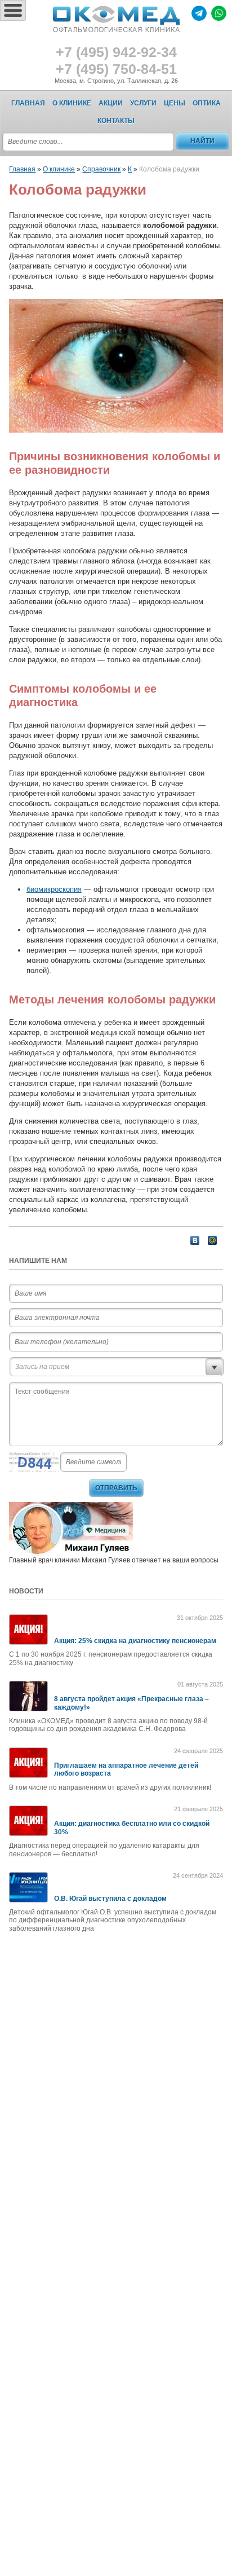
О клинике (72, 103)
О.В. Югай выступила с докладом (110, 1899)
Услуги (143, 103)
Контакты (116, 121)
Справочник (101, 169)
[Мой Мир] (213, 1240)
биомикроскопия (54, 889)
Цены (175, 103)
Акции (111, 103)
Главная (28, 103)
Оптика (207, 103)
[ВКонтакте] (195, 1240)
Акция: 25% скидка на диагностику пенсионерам (135, 1641)
